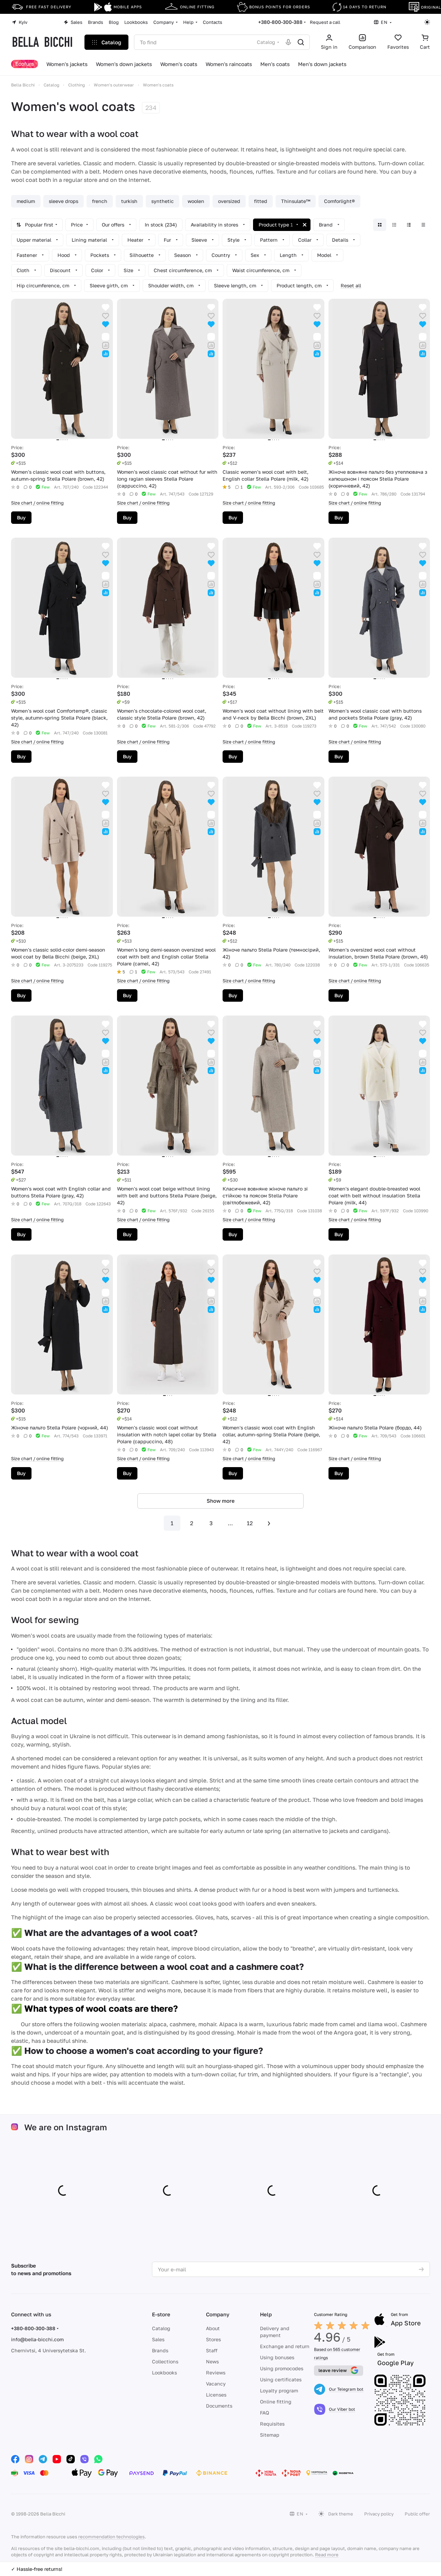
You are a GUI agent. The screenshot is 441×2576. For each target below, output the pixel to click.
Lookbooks (164, 2373)
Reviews (216, 2373)
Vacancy (216, 2384)
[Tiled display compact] (394, 225)
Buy (21, 517)
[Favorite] (106, 316)
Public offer (417, 2514)
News (212, 2361)
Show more (221, 1501)
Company (218, 2314)
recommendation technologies (111, 2537)
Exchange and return (285, 2346)
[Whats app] (98, 2459)
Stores (213, 2339)
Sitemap (270, 2435)
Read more (327, 2555)
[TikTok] (71, 2459)
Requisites (272, 2424)
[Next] (269, 1523)
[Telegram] (43, 2459)
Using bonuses (277, 2357)
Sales (158, 2339)
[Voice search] (288, 42)
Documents (219, 2406)
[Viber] (84, 2459)
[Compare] (106, 345)
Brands (160, 2350)
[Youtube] (57, 2459)
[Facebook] (15, 2459)
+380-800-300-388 (280, 22)
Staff (212, 2350)
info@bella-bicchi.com (37, 2339)
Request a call (325, 22)
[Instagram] (29, 2459)
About (213, 2328)
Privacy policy (379, 2514)
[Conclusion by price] (423, 225)
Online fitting (276, 2402)
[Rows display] (409, 225)
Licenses (216, 2395)
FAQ (264, 2413)
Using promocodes (282, 2368)
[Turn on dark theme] (427, 22)
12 (250, 1523)
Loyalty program (279, 2390)
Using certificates (281, 2379)
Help (266, 2314)
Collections (165, 2361)
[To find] (301, 42)
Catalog (161, 2328)
